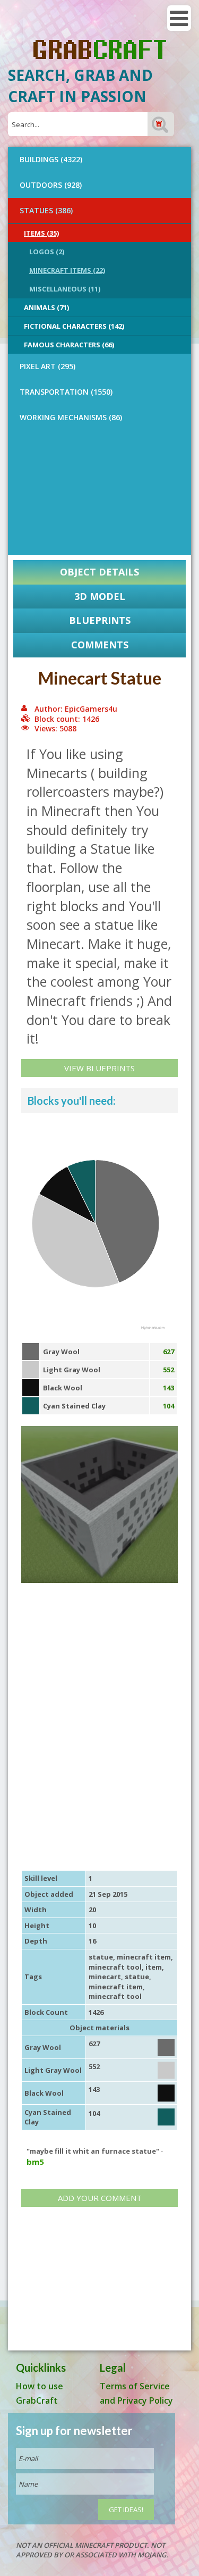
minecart (105, 1977)
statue (101, 1957)
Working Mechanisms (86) (71, 417)
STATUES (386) (46, 210)
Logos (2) (47, 252)
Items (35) (41, 233)
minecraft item (144, 1957)
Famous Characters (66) (69, 345)
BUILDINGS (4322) (51, 159)
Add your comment (100, 2198)
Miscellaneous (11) (65, 289)
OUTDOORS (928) (51, 185)
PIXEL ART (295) (47, 366)
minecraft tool (115, 1967)
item (154, 1967)
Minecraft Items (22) (67, 270)
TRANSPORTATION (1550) (66, 392)
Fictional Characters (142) (74, 326)
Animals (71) (46, 307)
